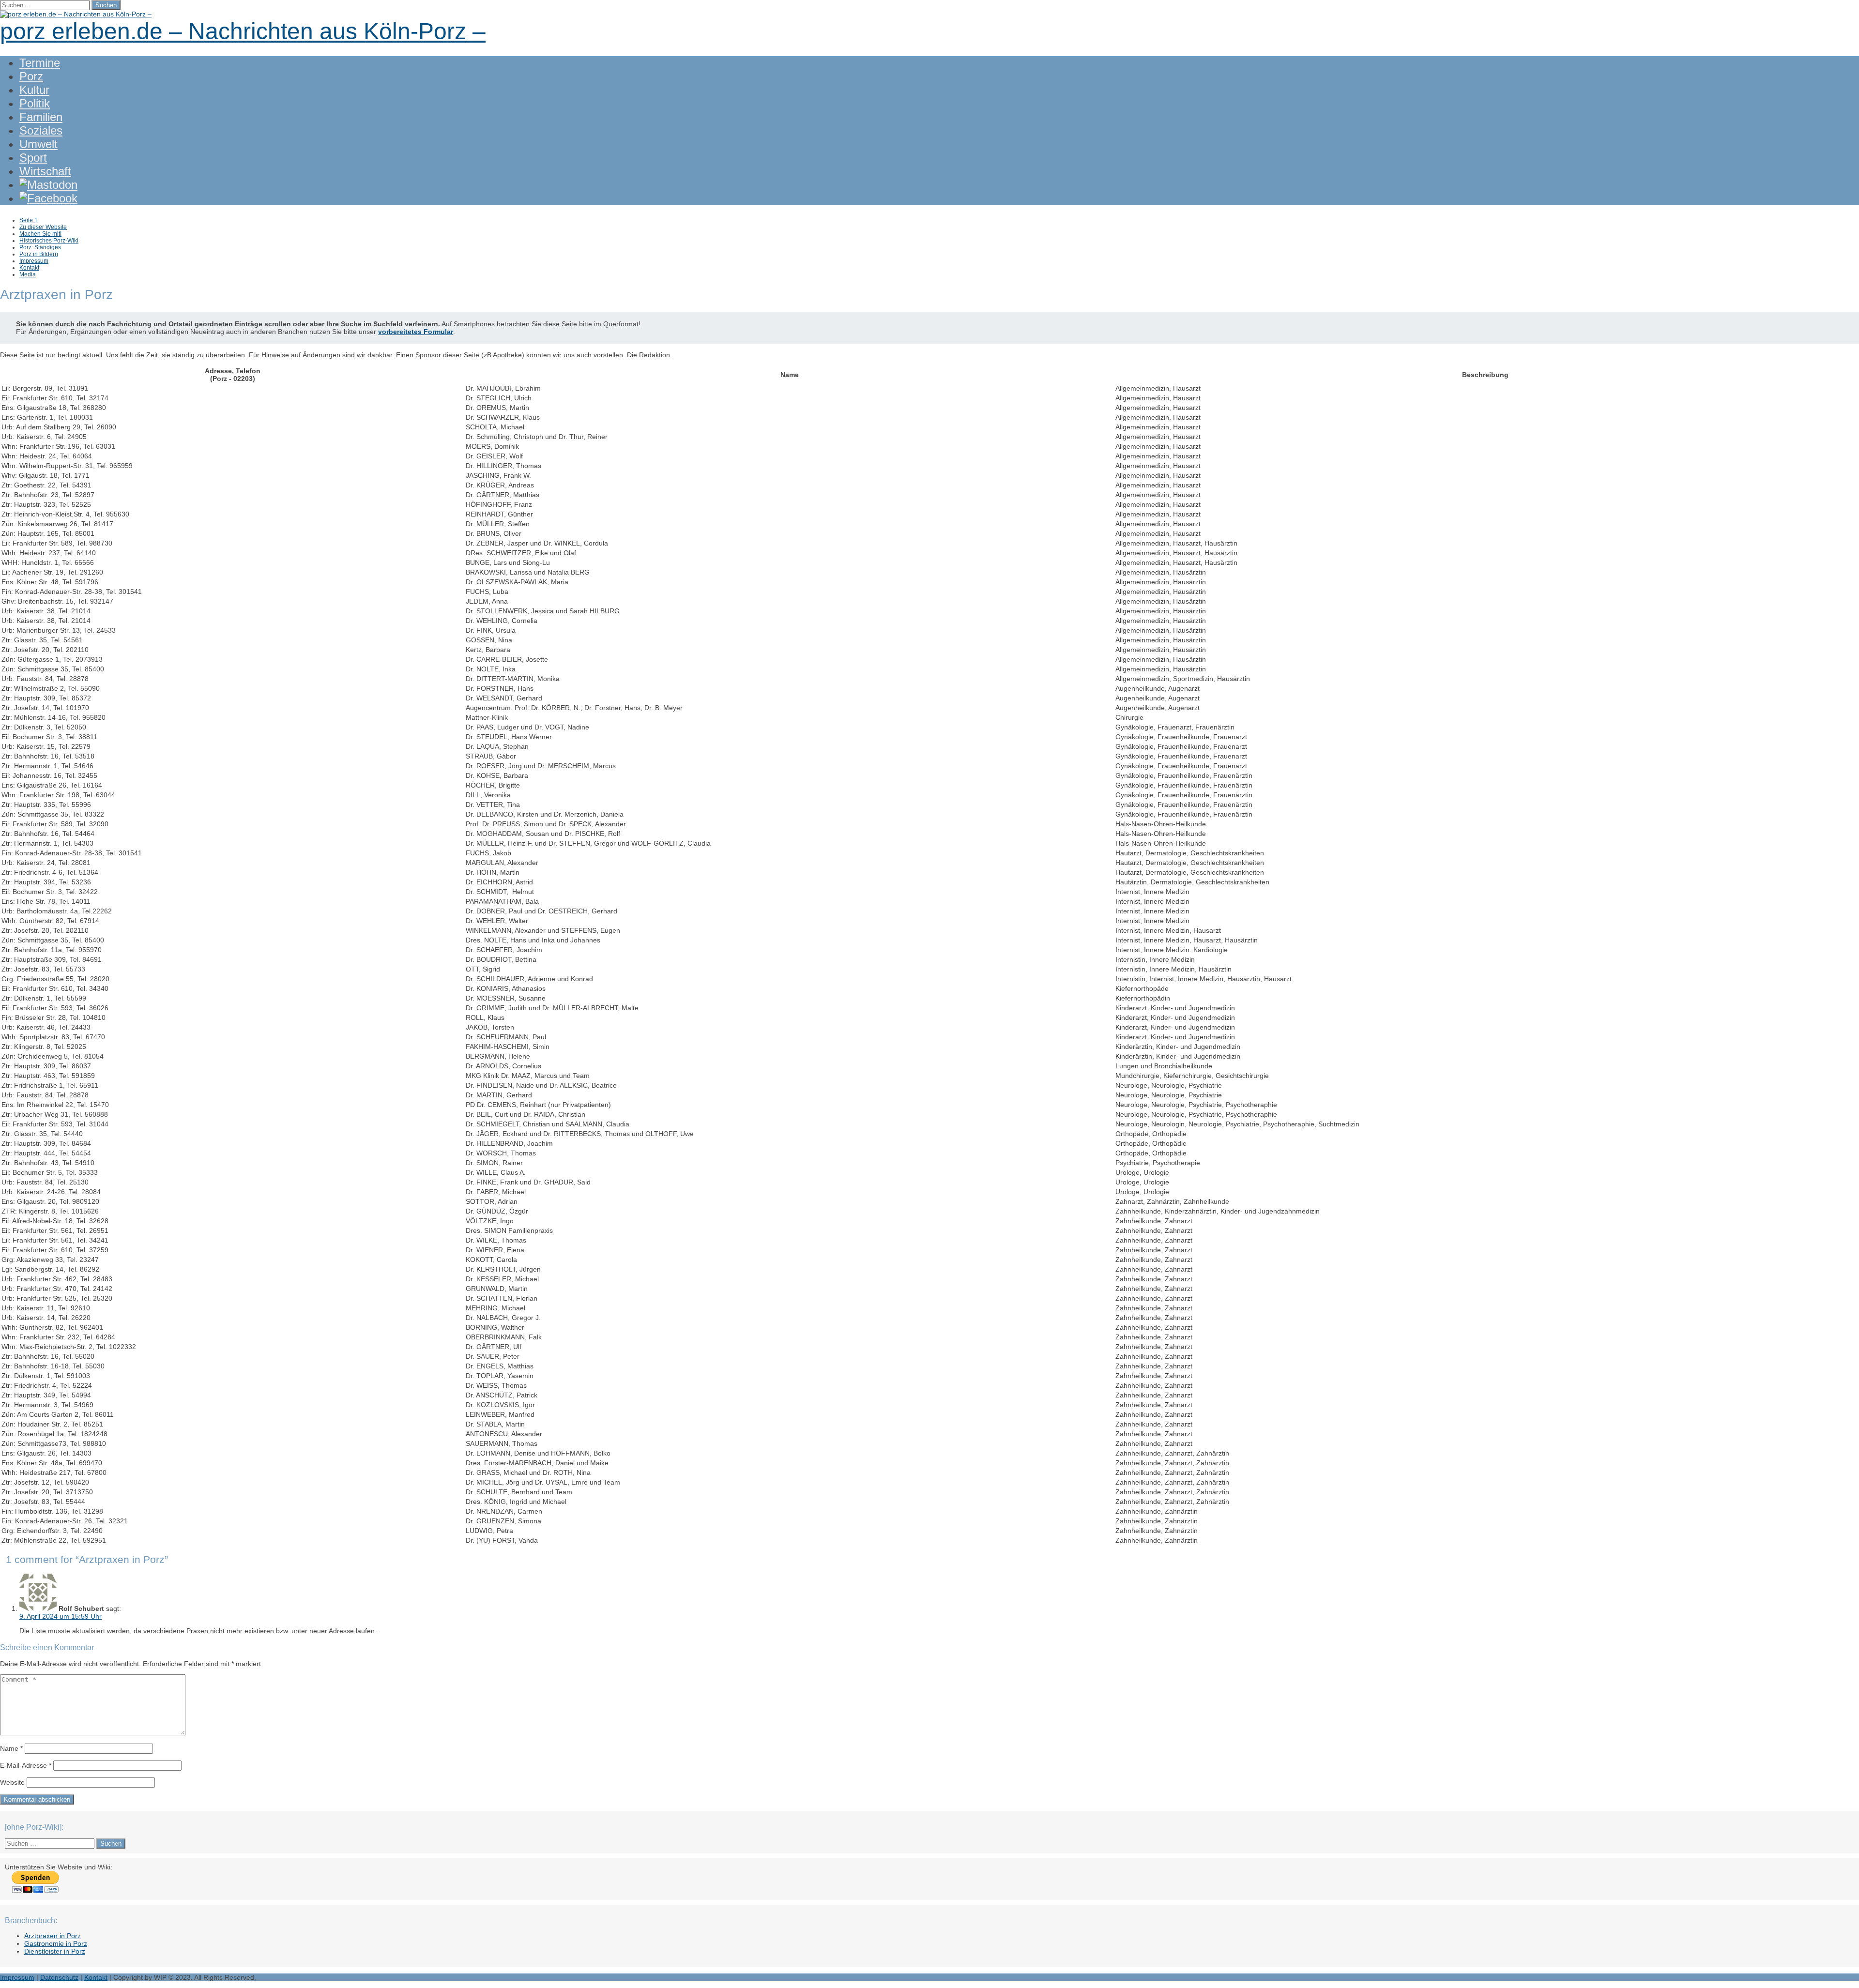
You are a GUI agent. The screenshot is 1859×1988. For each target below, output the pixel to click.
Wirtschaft (45, 171)
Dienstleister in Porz (55, 1951)
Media (28, 274)
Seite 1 (29, 220)
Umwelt (38, 144)
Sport (33, 158)
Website (12, 1782)
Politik (35, 103)
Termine (40, 63)
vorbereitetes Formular (416, 332)
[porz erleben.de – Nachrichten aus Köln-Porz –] (76, 14)
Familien (41, 117)
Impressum (34, 261)
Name (11, 1748)
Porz (31, 76)
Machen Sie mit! (40, 234)
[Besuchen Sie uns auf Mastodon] (48, 185)
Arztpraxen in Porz (53, 1936)
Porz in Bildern (39, 254)
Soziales (41, 130)
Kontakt (29, 268)
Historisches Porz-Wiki (49, 241)
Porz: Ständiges (40, 247)
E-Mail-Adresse (26, 1765)
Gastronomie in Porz (56, 1943)
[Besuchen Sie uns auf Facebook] (48, 198)
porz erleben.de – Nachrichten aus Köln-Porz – (243, 31)
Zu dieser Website (43, 227)
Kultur (34, 90)
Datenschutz (59, 1977)
